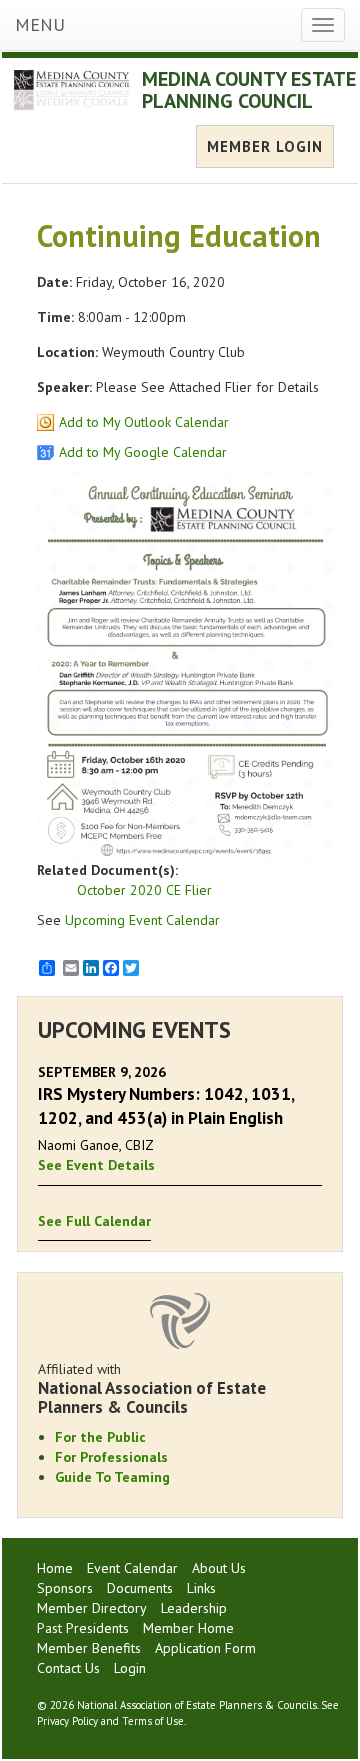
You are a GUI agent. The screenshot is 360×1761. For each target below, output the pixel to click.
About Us (219, 1568)
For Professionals (111, 1457)
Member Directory (92, 1608)
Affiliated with (152, 1388)
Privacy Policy (67, 1721)
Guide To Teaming (112, 1477)
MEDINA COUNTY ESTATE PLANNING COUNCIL (249, 90)
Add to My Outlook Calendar (144, 422)
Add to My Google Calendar (143, 452)
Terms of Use (153, 1721)
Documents (140, 1588)
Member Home (188, 1628)
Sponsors (65, 1588)
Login (130, 1668)
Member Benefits (89, 1648)
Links (201, 1588)
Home (55, 1568)
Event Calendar (132, 1568)
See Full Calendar (94, 1221)
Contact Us (68, 1668)
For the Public (100, 1437)
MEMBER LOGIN (265, 146)
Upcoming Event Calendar (142, 920)
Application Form (205, 1648)
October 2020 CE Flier (144, 890)
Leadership (194, 1608)
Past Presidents (83, 1628)
